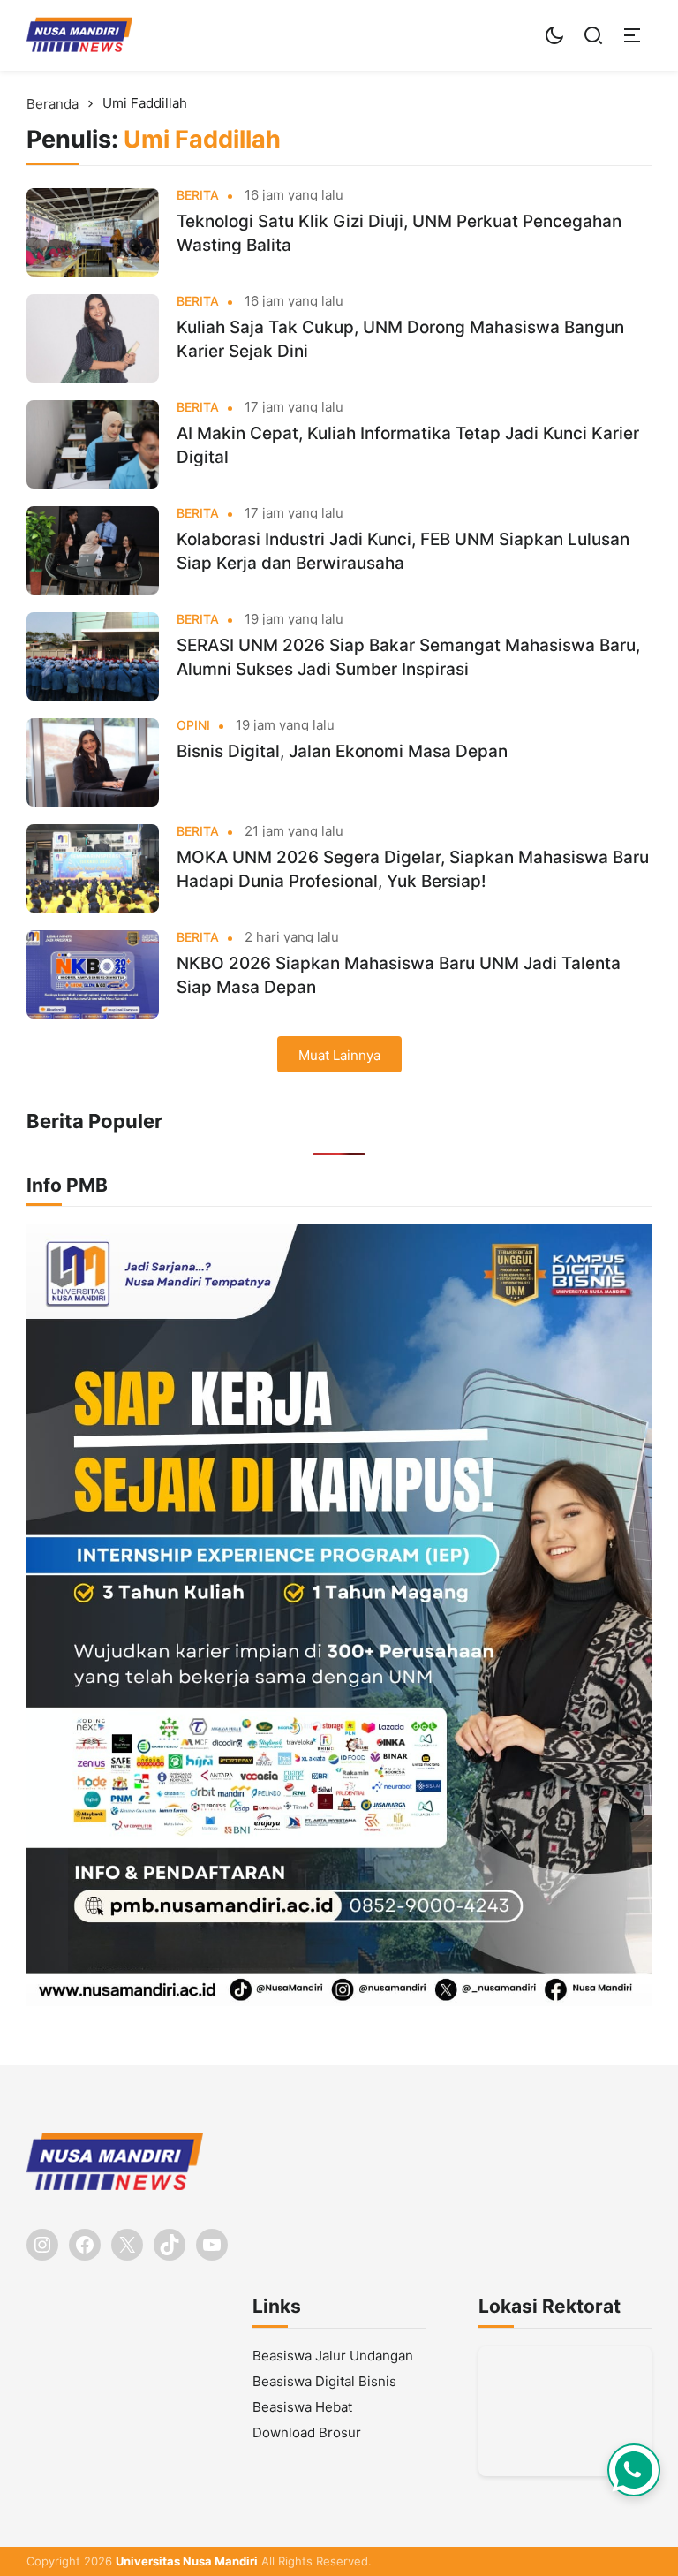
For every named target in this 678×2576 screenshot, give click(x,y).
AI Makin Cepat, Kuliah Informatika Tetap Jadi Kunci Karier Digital (408, 445)
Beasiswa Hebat (302, 2407)
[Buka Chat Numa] (634, 2470)
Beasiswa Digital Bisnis (324, 2381)
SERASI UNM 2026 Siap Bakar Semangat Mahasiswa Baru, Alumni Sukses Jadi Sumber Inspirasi (408, 657)
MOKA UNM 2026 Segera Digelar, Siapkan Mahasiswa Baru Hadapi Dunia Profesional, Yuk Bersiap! (413, 869)
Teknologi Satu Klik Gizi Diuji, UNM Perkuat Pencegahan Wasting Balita (399, 233)
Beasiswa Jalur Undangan (333, 2356)
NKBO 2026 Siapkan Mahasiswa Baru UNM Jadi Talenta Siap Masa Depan (399, 975)
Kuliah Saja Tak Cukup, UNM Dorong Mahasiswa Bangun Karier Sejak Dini (400, 339)
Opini (193, 725)
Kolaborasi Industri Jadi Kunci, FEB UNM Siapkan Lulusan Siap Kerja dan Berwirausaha (403, 551)
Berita (198, 195)
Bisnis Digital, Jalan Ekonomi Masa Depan (342, 751)
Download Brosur (307, 2432)
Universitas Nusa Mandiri (187, 2561)
